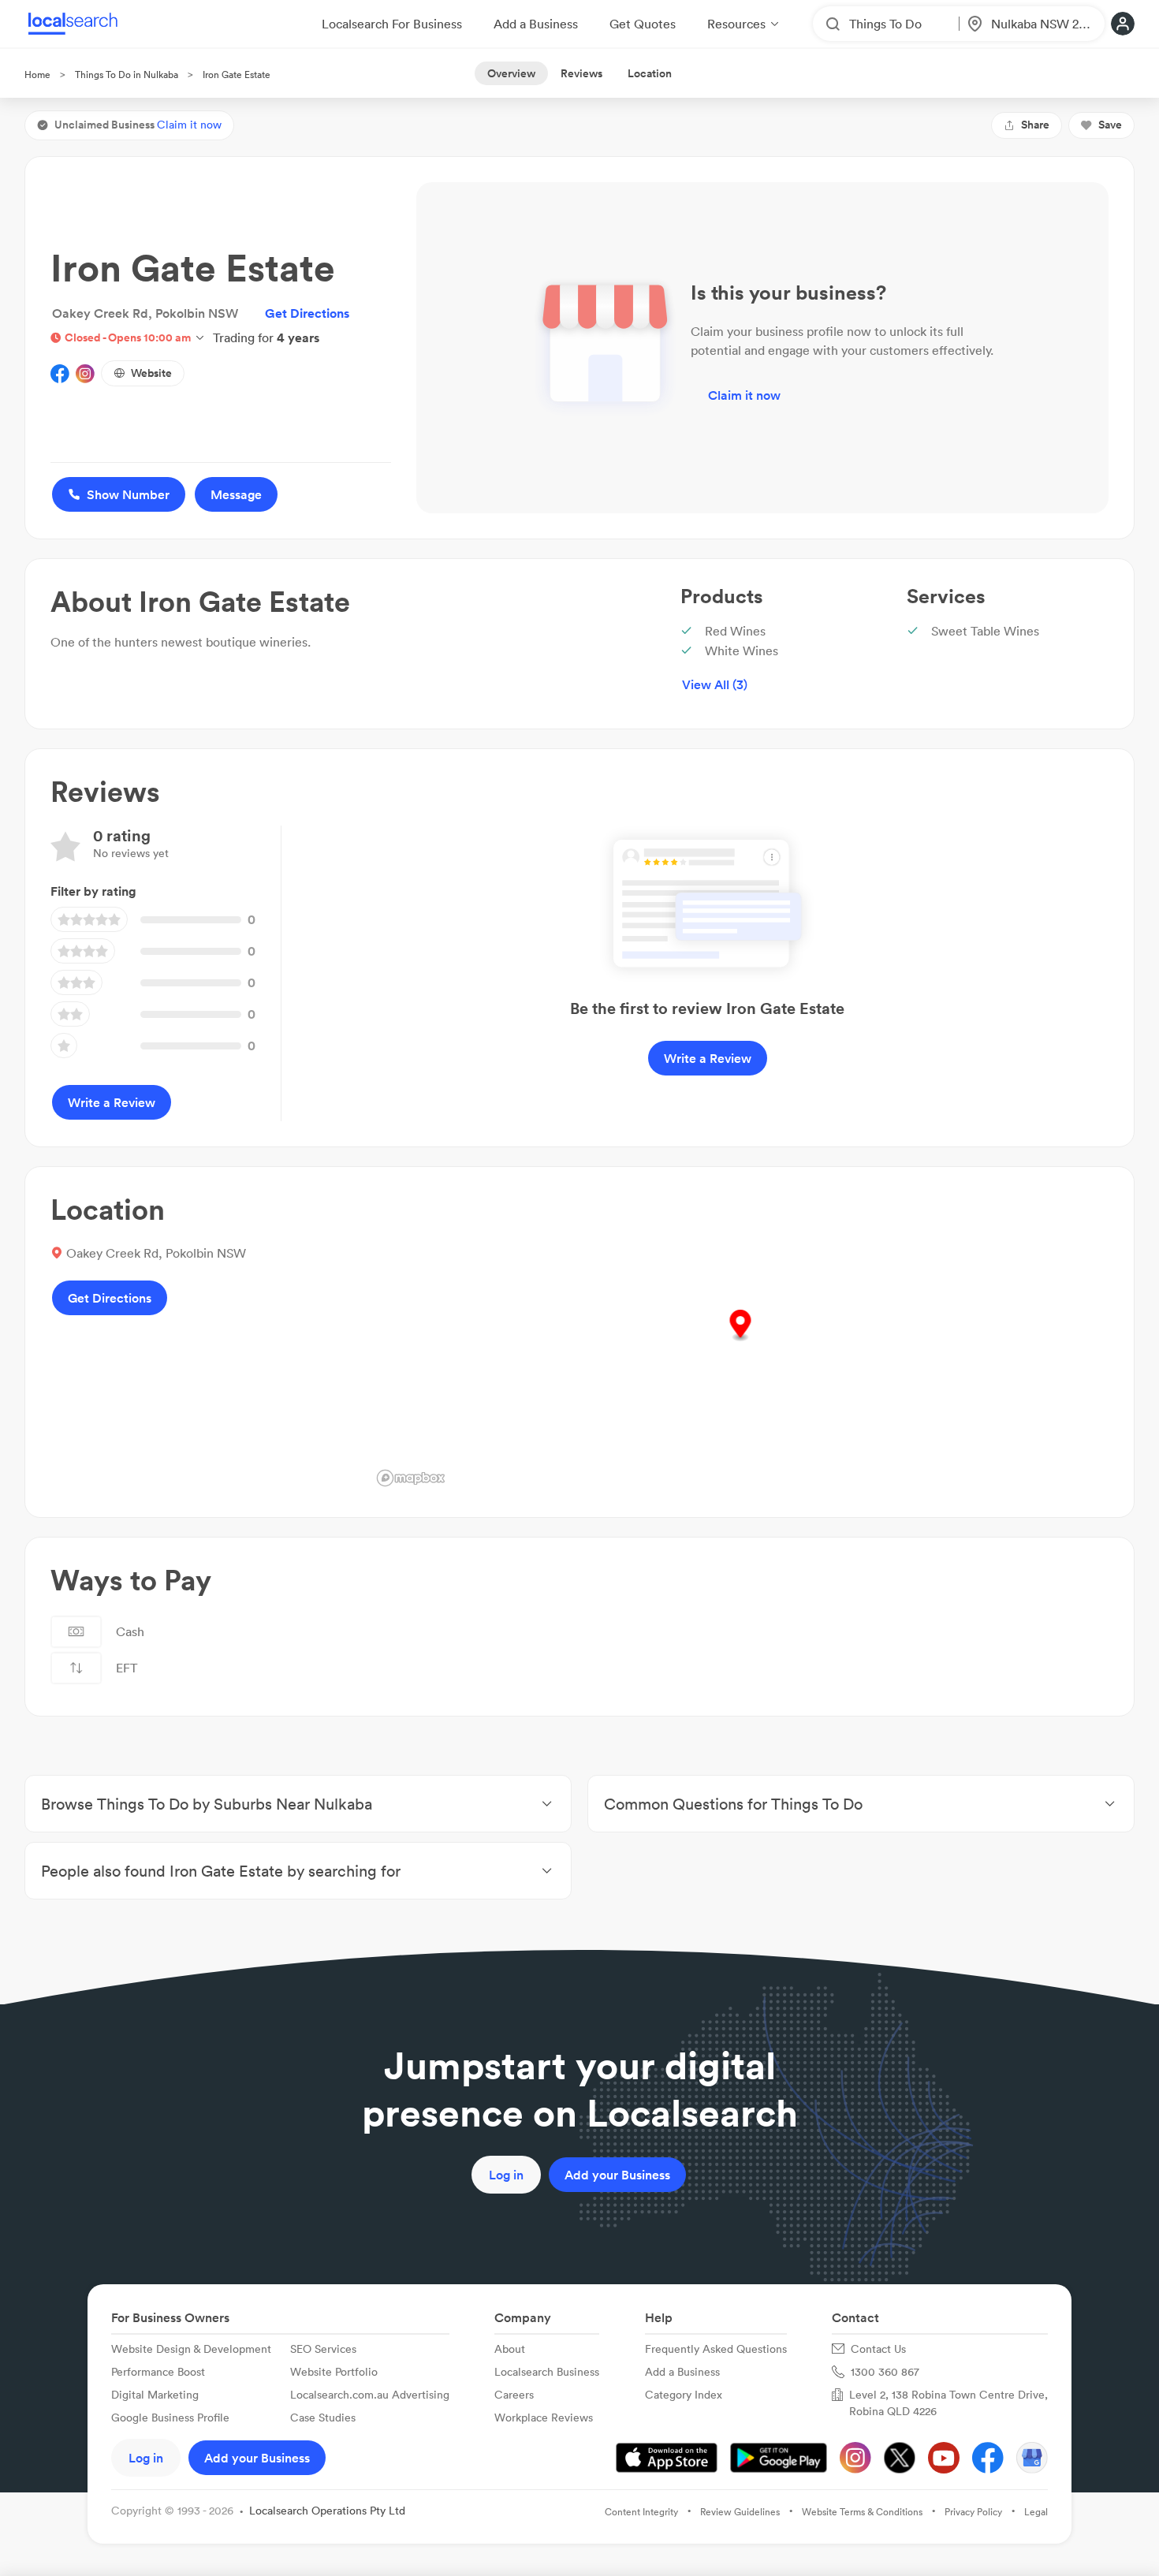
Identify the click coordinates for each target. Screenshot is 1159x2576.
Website (151, 373)
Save (1110, 125)
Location (650, 73)
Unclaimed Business (138, 125)
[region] (740, 1342)
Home (37, 75)
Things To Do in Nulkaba (127, 75)
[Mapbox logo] (411, 1478)
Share (1035, 125)
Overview (511, 73)
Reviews (581, 73)
